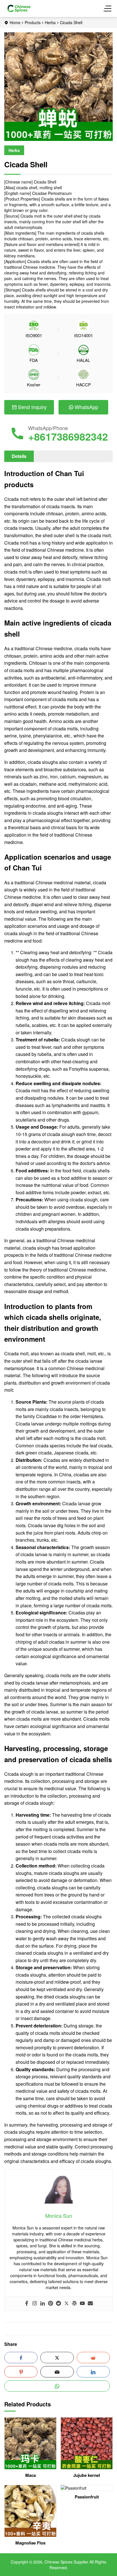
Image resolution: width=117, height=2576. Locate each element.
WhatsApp (86, 407)
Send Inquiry (32, 407)
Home (15, 22)
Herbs (50, 22)
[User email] (90, 2304)
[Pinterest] (51, 2304)
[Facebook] (27, 2304)
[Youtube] (82, 2304)
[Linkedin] (43, 2304)
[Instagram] (35, 2304)
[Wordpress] (74, 2304)
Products (33, 22)
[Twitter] (66, 2304)
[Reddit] (58, 2304)
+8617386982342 (68, 436)
